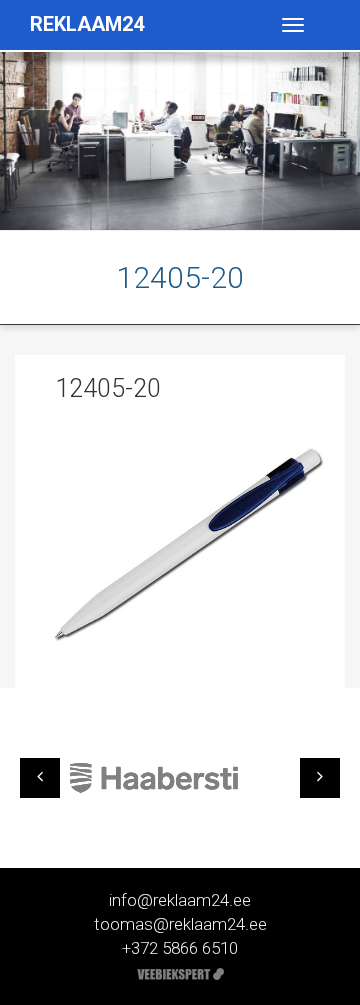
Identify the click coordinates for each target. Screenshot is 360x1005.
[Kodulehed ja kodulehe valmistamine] (180, 972)
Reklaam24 (87, 24)
